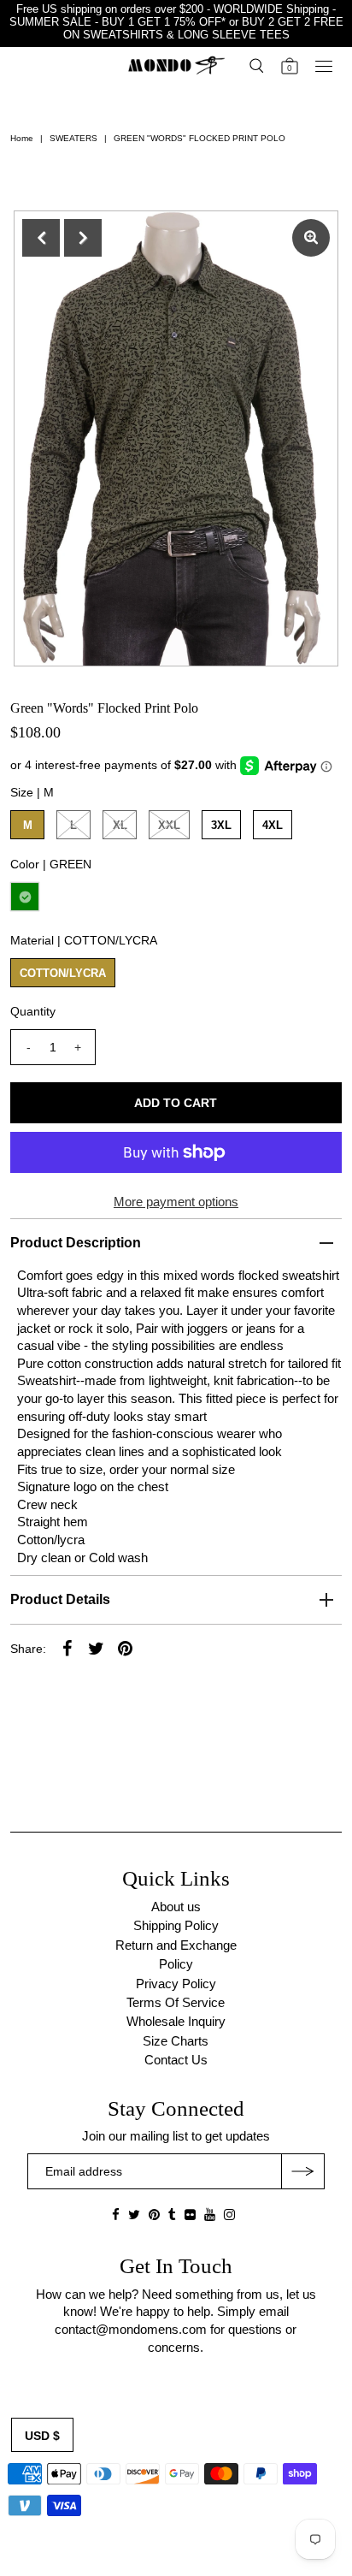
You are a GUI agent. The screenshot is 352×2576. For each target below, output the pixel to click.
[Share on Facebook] (67, 1648)
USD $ (42, 2436)
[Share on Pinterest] (125, 1648)
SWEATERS (73, 138)
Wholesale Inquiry (176, 2021)
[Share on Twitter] (96, 1648)
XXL (169, 825)
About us (176, 1907)
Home (22, 138)
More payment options (176, 1202)
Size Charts (176, 2041)
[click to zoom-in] (311, 238)
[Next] (83, 238)
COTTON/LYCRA (63, 973)
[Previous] (41, 238)
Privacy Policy (176, 1984)
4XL (273, 825)
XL (120, 825)
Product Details (60, 1599)
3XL (221, 825)
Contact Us (176, 2060)
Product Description (76, 1243)
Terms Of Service (176, 2002)
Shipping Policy (176, 1925)
